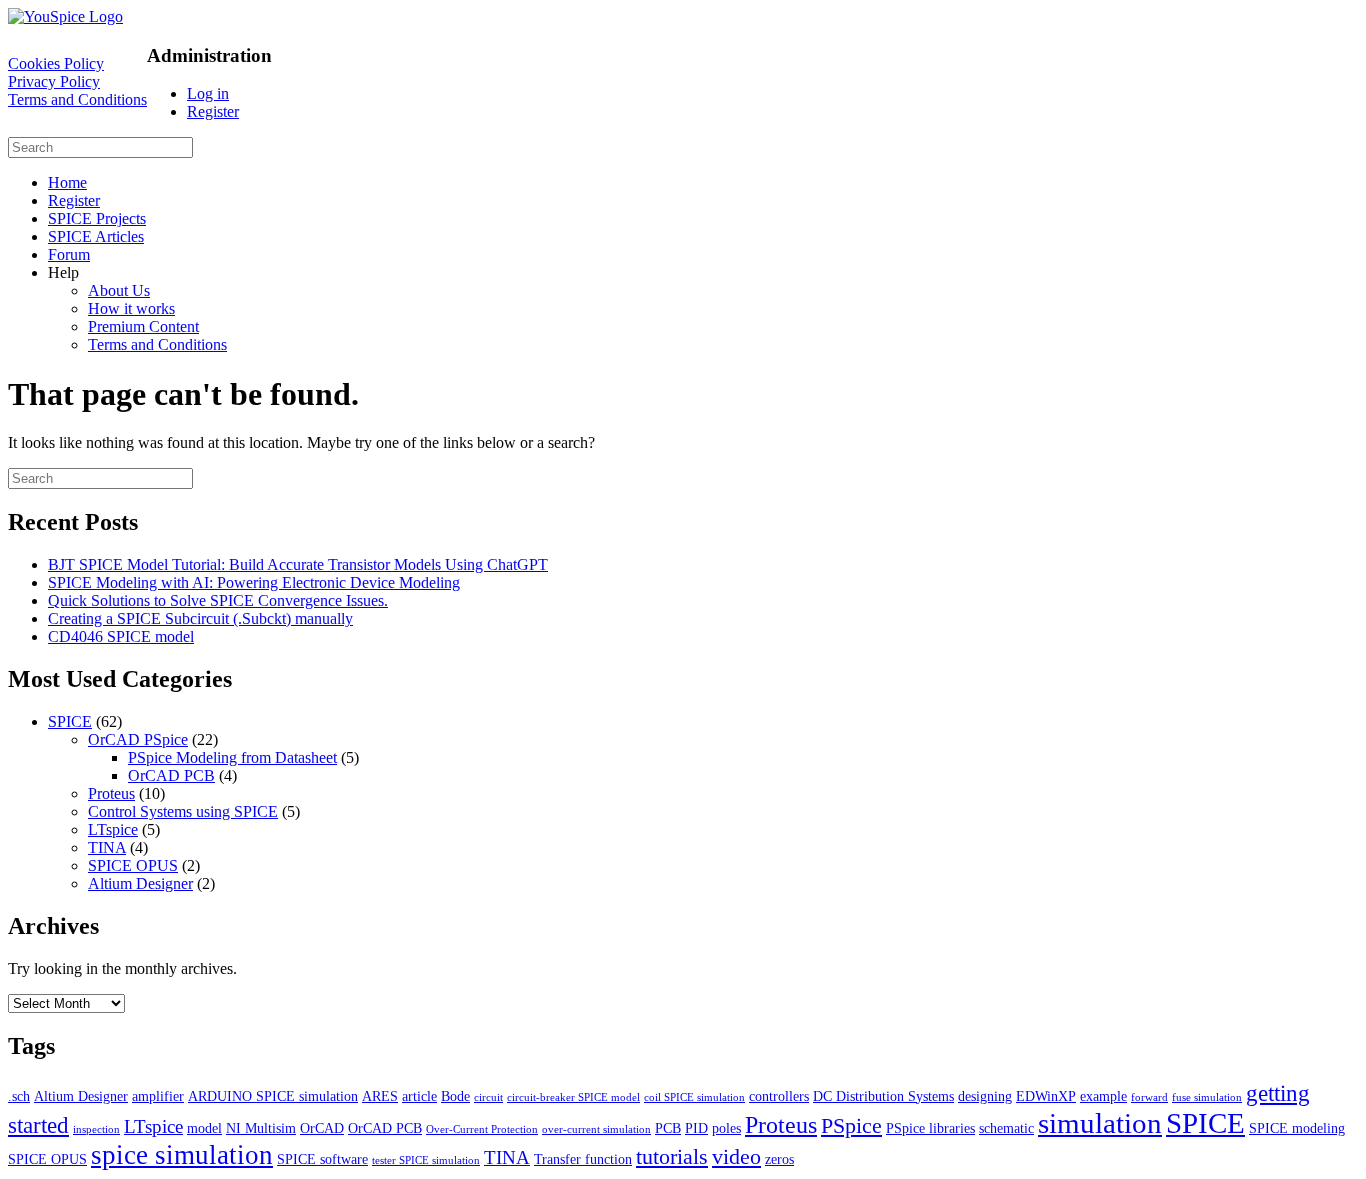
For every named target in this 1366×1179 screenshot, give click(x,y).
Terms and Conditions (77, 99)
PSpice (851, 1125)
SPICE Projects (97, 218)
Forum (69, 254)
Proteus (111, 793)
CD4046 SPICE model (121, 636)
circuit (488, 1097)
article (419, 1096)
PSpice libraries (930, 1128)
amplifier (158, 1096)
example (1103, 1096)
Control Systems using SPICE (183, 811)
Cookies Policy (56, 63)
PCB (668, 1128)
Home (67, 182)
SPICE (70, 721)
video (736, 1156)
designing (985, 1096)
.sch (19, 1096)
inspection (96, 1129)
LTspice (113, 829)
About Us (119, 290)
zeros (779, 1159)
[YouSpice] (65, 16)
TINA (107, 847)
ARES (380, 1096)
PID (696, 1128)
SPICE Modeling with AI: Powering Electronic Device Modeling (254, 582)
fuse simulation (1207, 1097)
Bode (455, 1096)
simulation (1100, 1123)
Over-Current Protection (482, 1129)
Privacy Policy (54, 81)
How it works (131, 308)
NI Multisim (261, 1128)
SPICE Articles (96, 236)
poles (726, 1128)
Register (213, 111)
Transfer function (583, 1159)
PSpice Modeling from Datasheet (232, 757)
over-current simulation (596, 1129)
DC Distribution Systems (883, 1096)
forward (1149, 1097)
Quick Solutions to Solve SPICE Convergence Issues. (218, 600)
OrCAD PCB (171, 775)
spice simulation (182, 1155)
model (204, 1128)
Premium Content (143, 326)
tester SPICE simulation (426, 1160)
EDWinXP (1046, 1096)
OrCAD (322, 1128)
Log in (208, 93)
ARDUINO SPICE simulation (273, 1096)
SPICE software (322, 1159)
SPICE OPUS (133, 865)
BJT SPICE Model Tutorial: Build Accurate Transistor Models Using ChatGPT (298, 564)
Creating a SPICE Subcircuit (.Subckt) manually (200, 618)
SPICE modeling (1297, 1128)
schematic (1006, 1128)
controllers (779, 1096)
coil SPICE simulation (694, 1097)
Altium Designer (140, 883)
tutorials (672, 1156)
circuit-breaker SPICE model (573, 1097)
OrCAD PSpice (138, 739)
